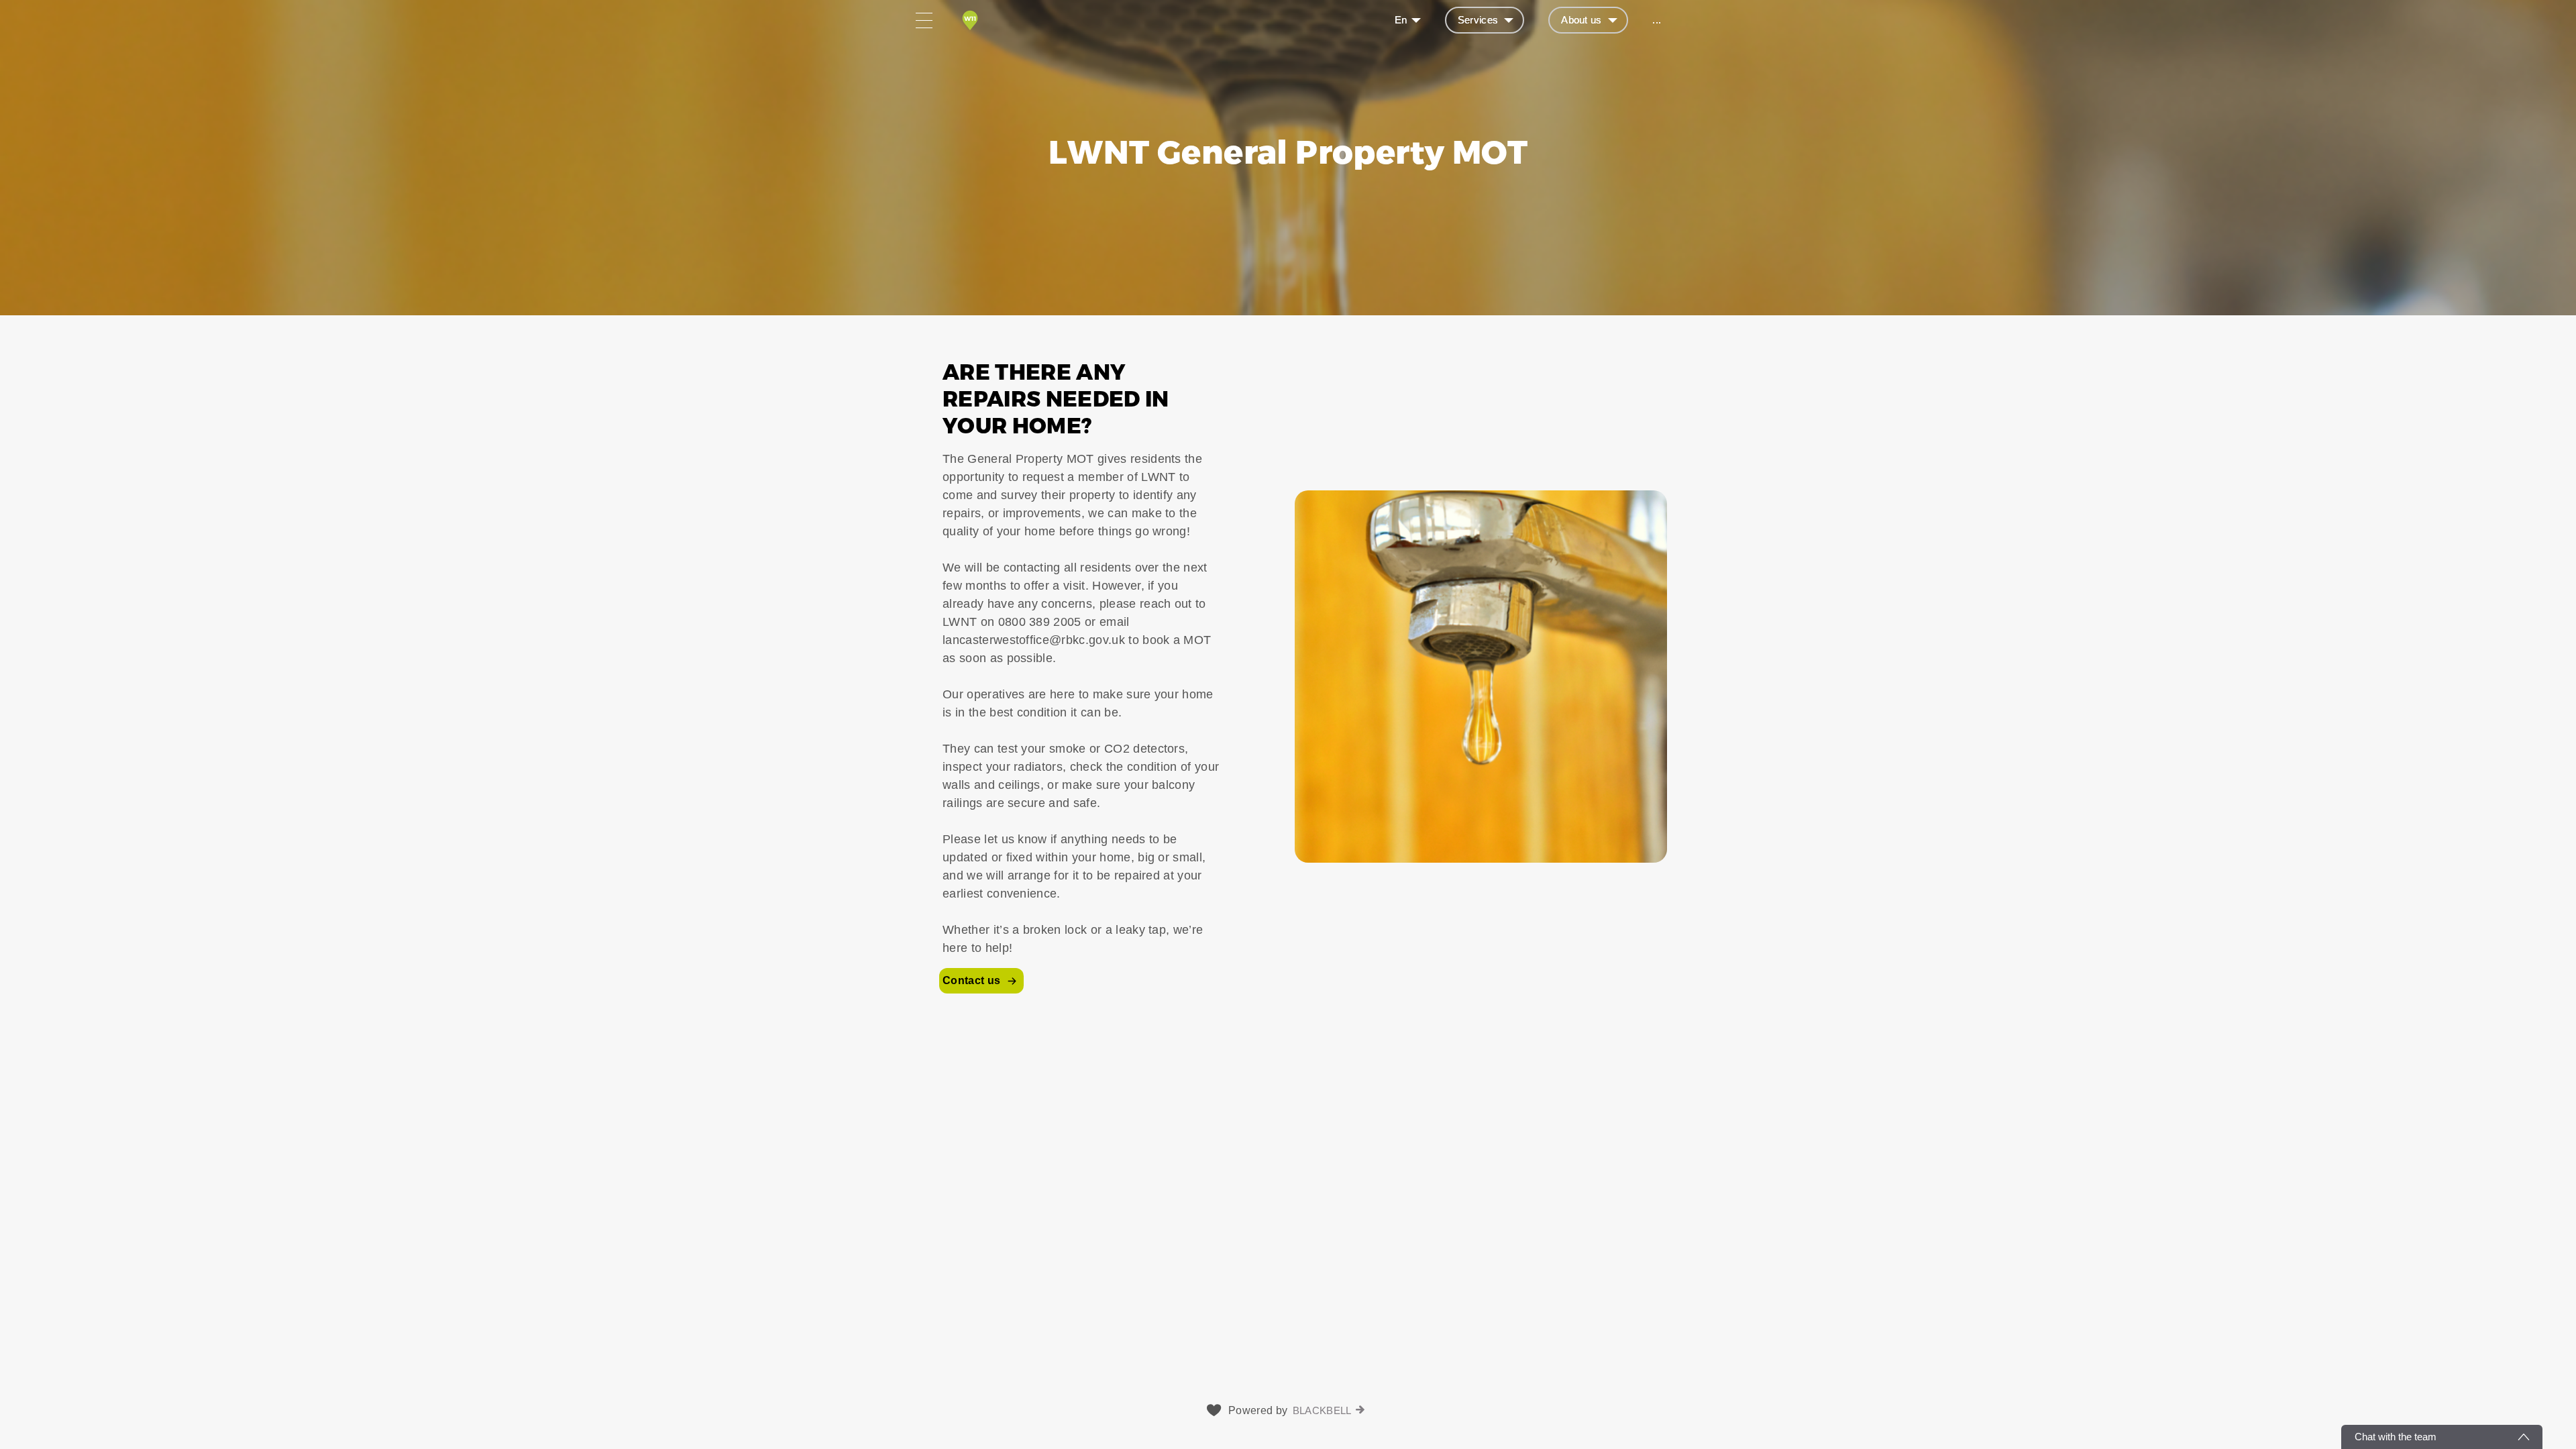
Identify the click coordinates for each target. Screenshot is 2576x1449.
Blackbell (1322, 1410)
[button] (1288, 676)
